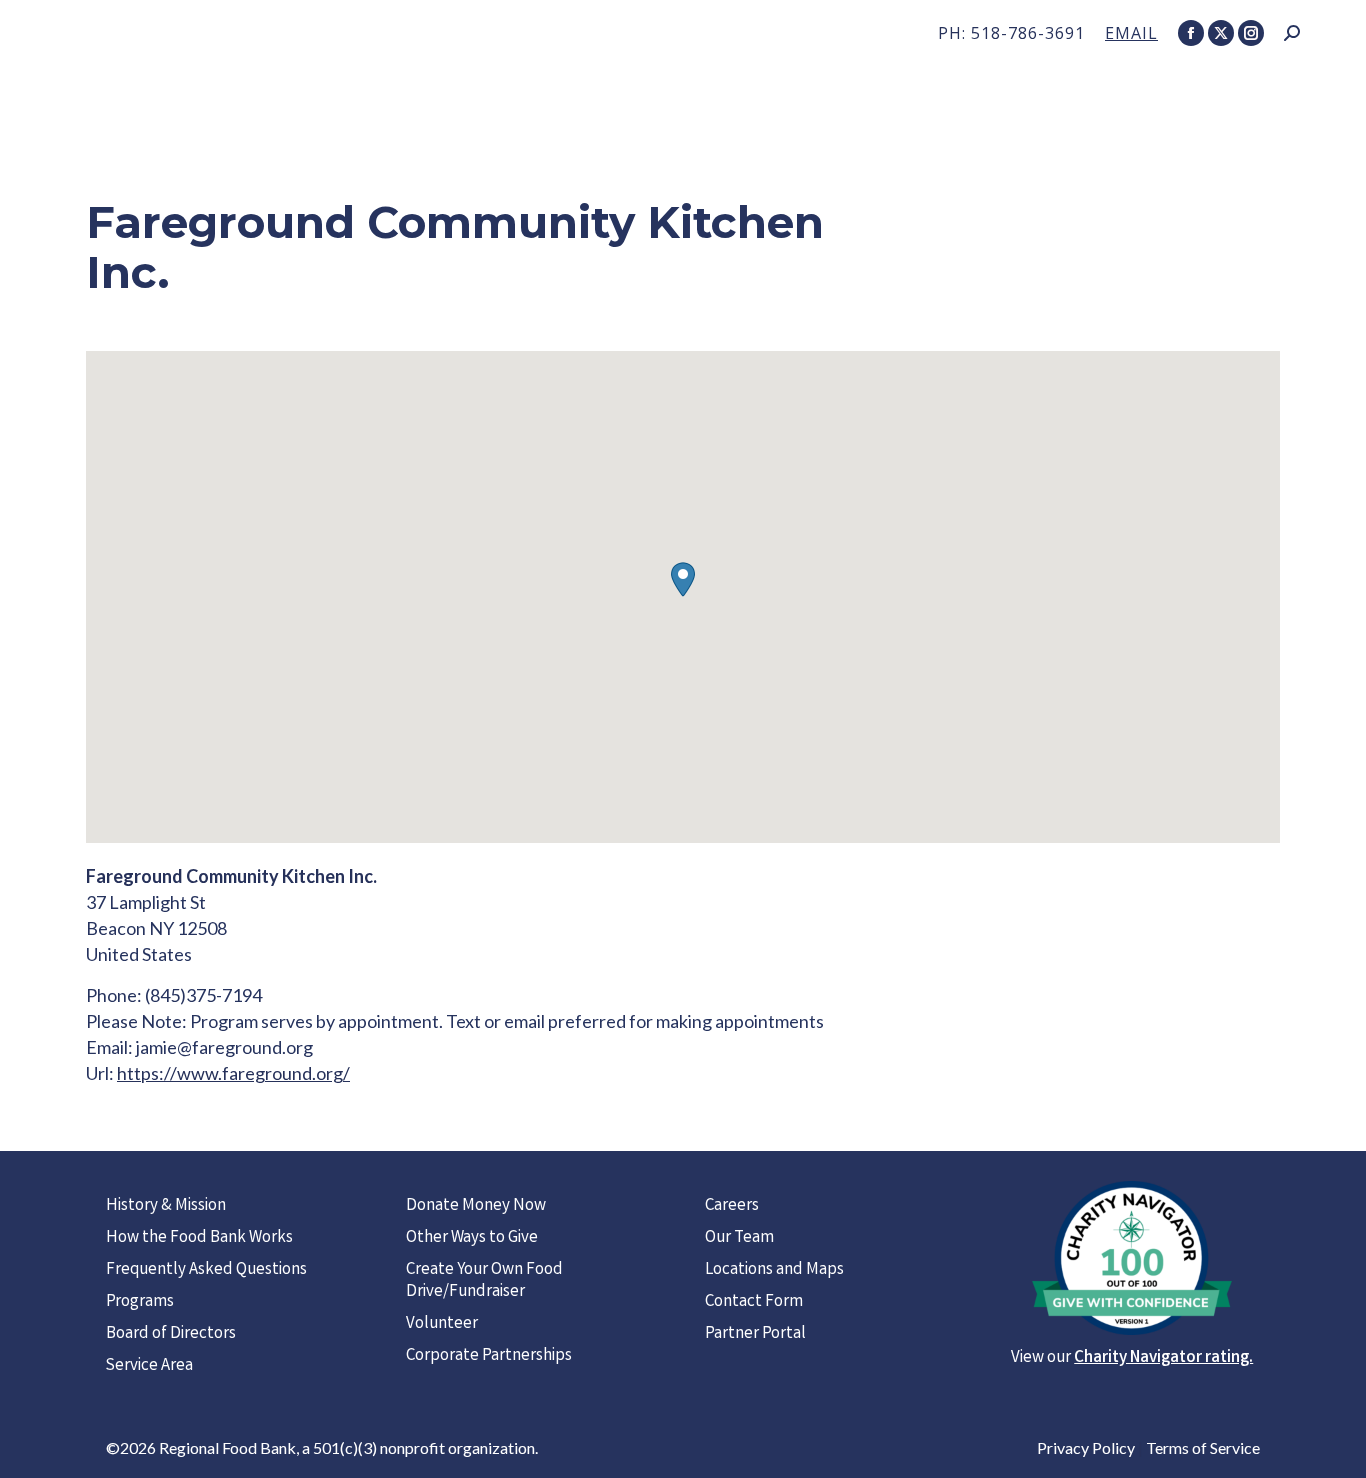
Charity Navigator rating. (1163, 1358)
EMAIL (1131, 33)
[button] (683, 579)
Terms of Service (1203, 1447)
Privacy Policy (1086, 1447)
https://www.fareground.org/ (233, 1073)
